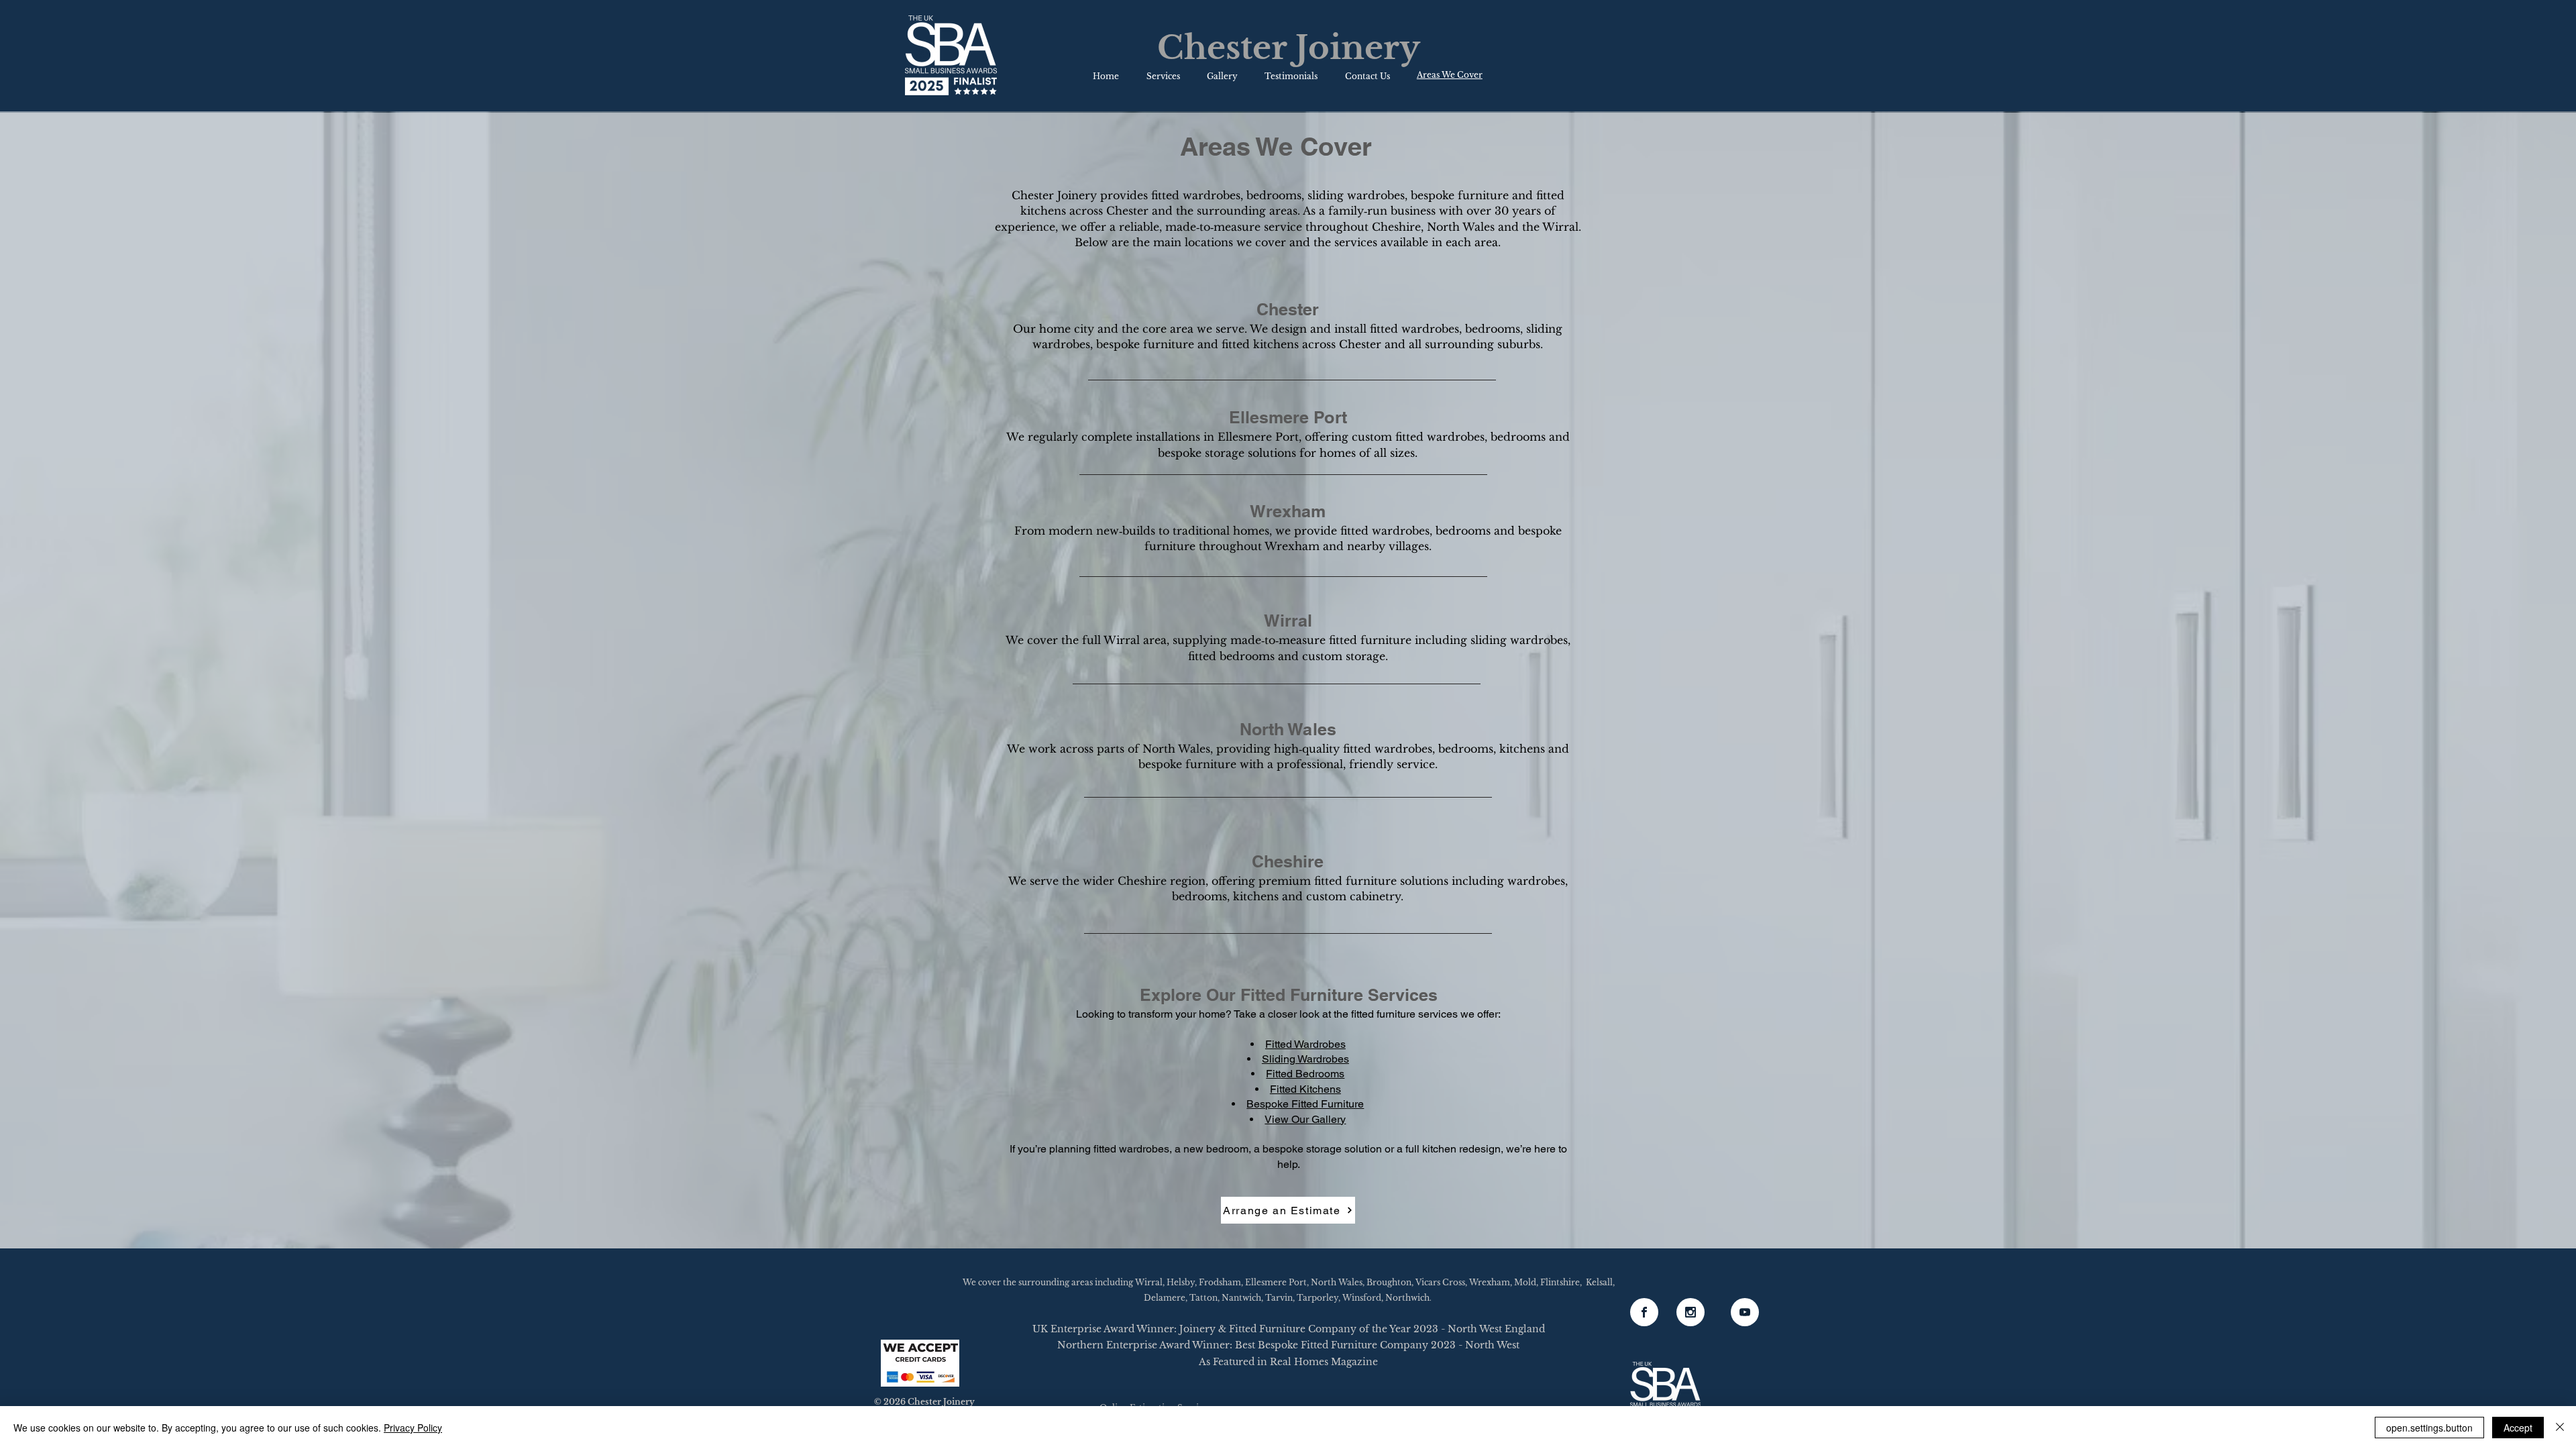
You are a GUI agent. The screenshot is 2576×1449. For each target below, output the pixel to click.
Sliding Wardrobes (1305, 1059)
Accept (2518, 1428)
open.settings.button (2429, 1428)
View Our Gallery (1305, 1119)
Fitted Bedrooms (1305, 1074)
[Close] (2560, 1428)
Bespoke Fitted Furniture (1305, 1104)
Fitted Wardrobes (1305, 1044)
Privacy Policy (413, 1428)
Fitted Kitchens (1305, 1089)
